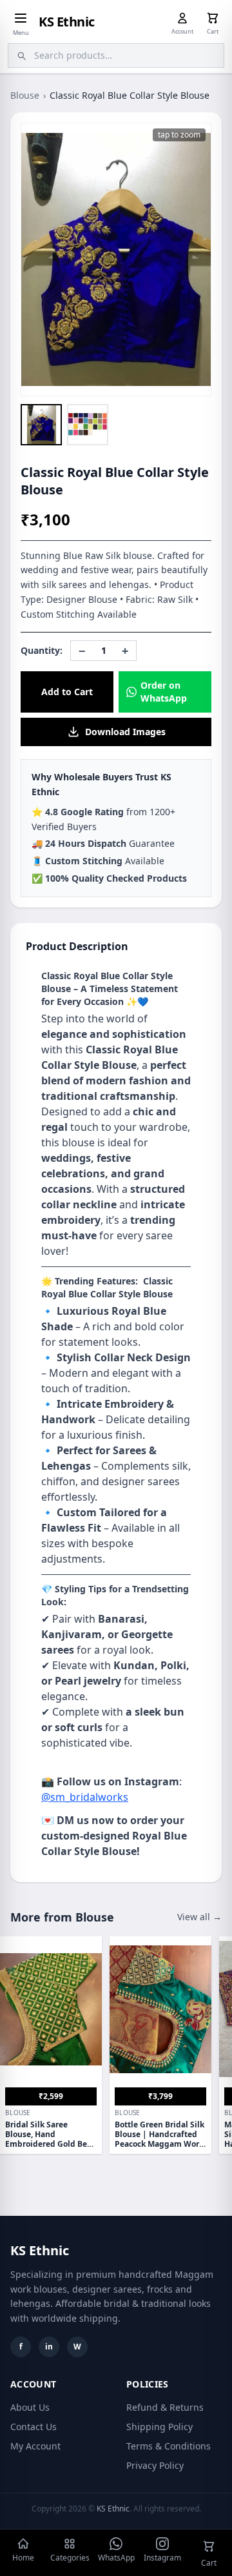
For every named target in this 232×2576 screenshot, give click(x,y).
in (49, 2347)
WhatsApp (116, 2558)
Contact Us (34, 2427)
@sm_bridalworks (85, 1797)
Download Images (125, 732)
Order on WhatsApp (164, 692)
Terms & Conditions (169, 2446)
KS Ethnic (67, 22)
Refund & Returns (165, 2407)
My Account (35, 2446)
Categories (70, 2558)
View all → (199, 1917)
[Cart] (213, 18)
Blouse (25, 95)
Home (23, 2558)
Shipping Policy (159, 2427)
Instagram (162, 2558)
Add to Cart (67, 692)
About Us (30, 2407)
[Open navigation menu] (21, 18)
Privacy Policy (155, 2465)
